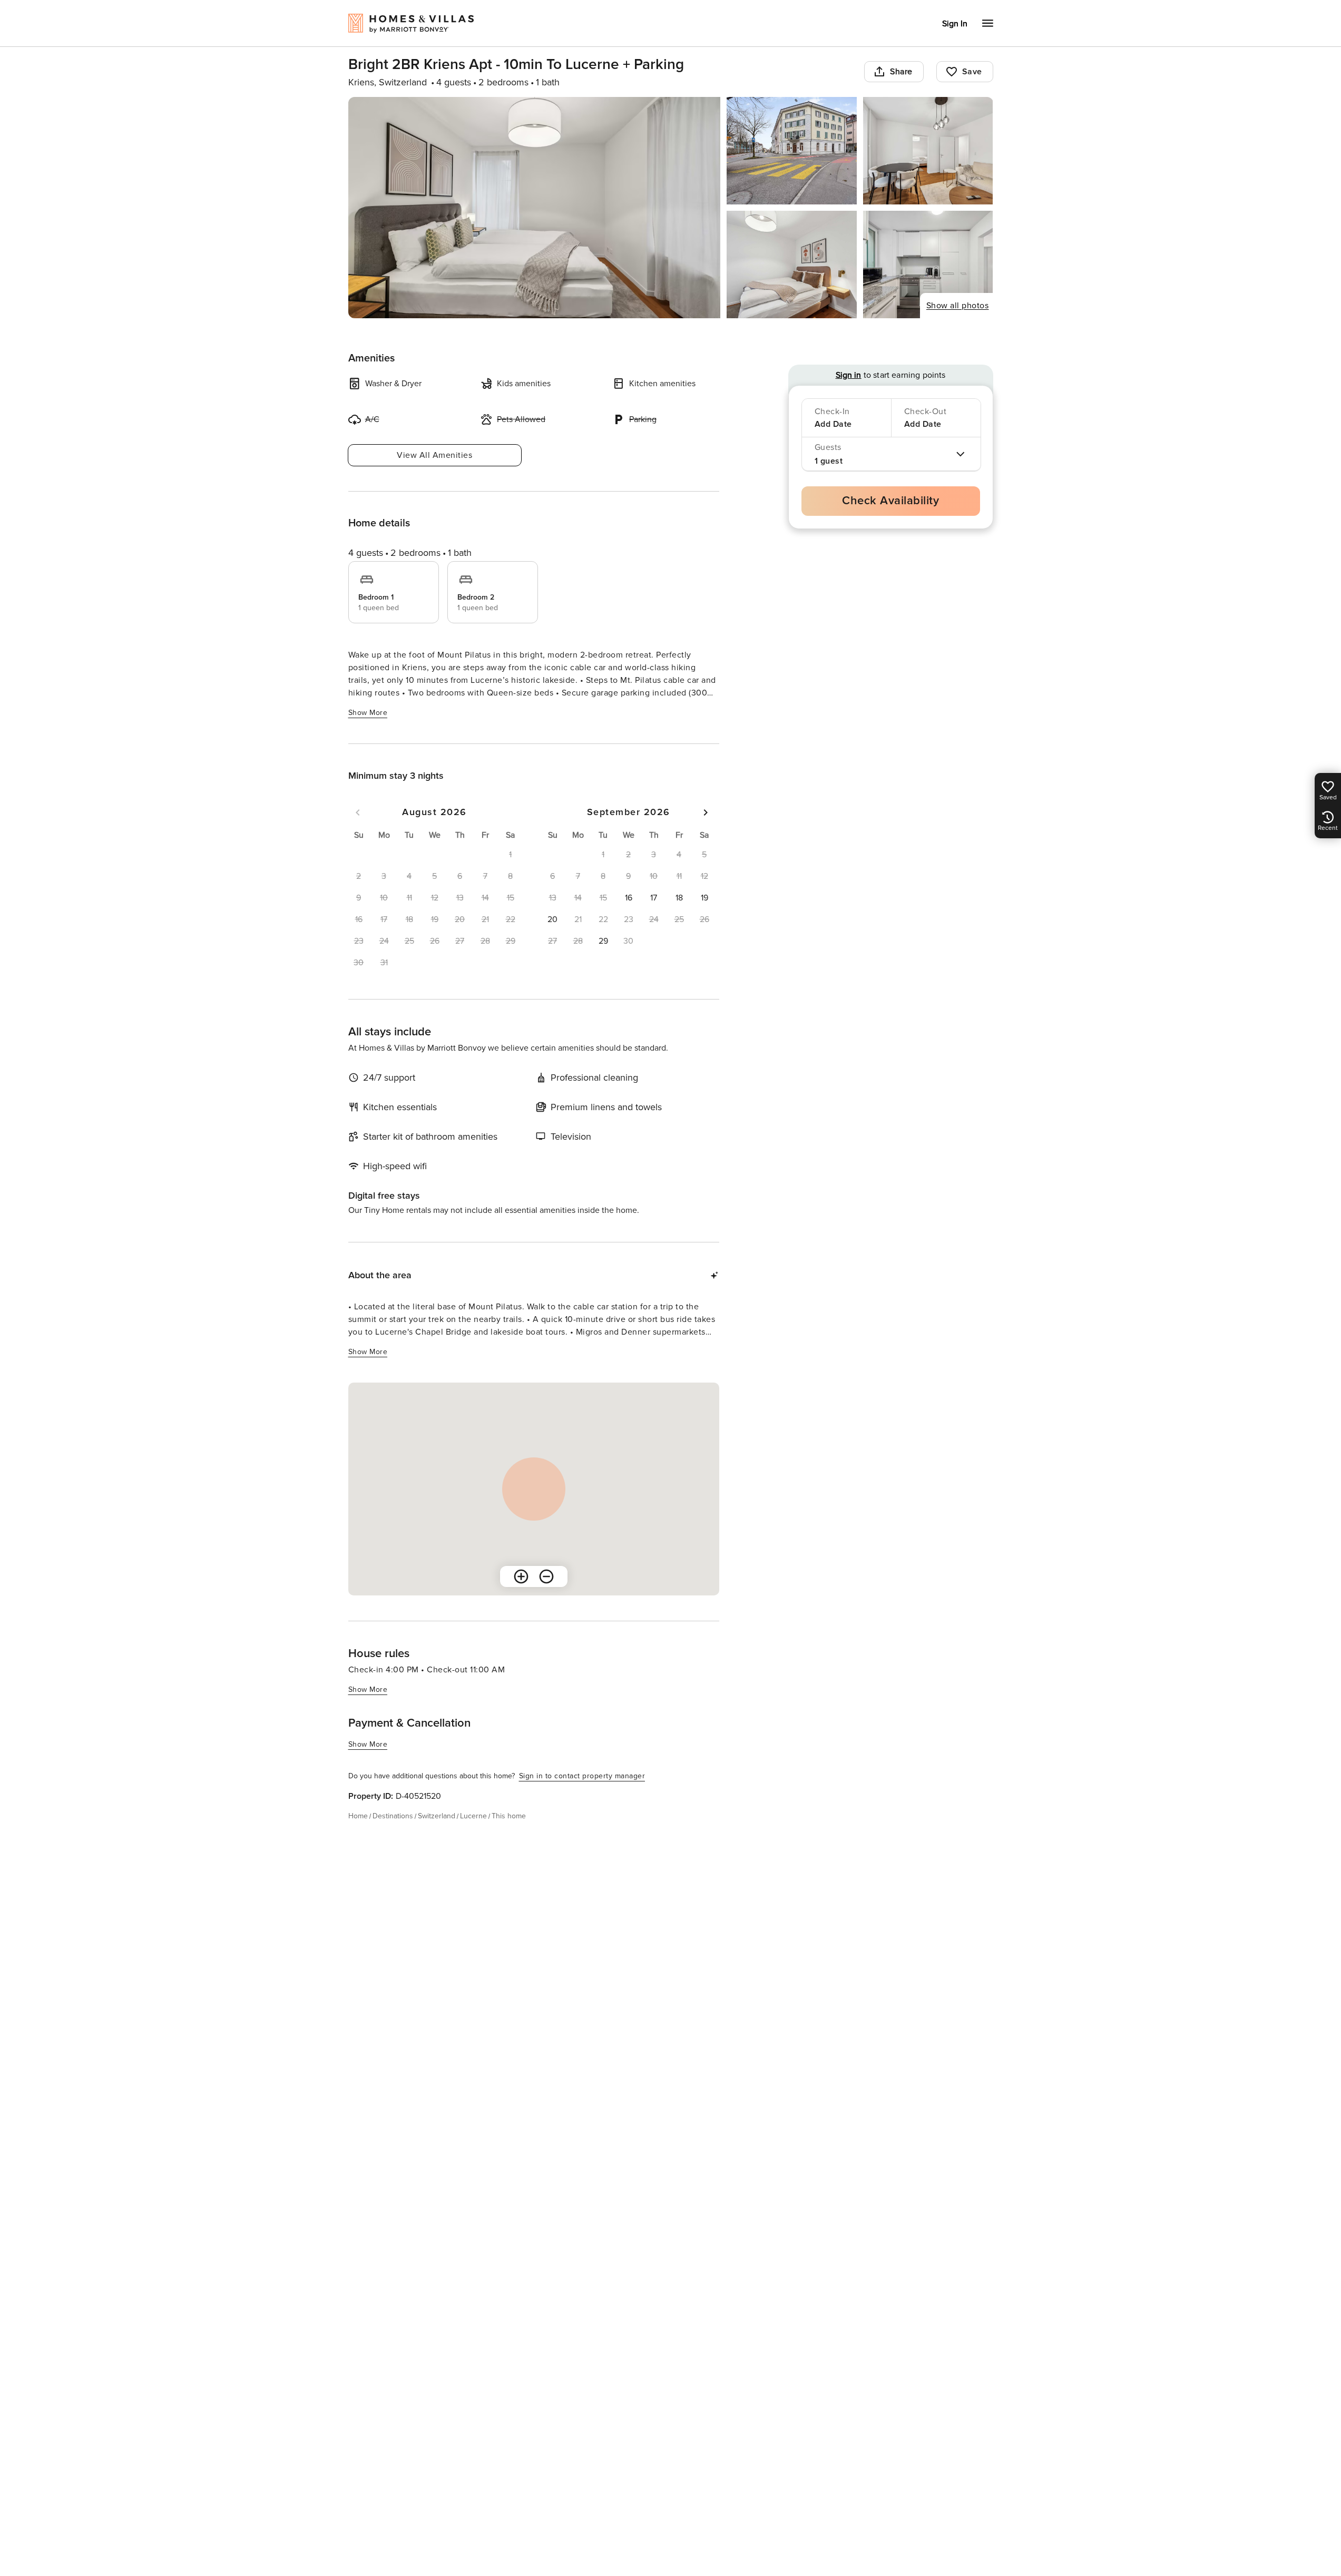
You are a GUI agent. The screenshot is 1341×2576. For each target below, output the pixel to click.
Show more (368, 713)
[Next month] (706, 812)
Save (972, 72)
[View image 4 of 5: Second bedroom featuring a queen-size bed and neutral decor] (792, 265)
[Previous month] (358, 812)
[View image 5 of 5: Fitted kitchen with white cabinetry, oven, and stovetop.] (928, 265)
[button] (629, 898)
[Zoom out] (546, 1576)
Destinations (393, 1816)
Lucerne (473, 1816)
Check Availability (890, 501)
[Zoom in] (521, 1576)
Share (901, 72)
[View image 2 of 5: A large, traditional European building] (792, 151)
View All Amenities (434, 455)
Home (358, 1816)
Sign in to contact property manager (582, 1776)
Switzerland (437, 1816)
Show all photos (958, 306)
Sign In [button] (955, 24)
